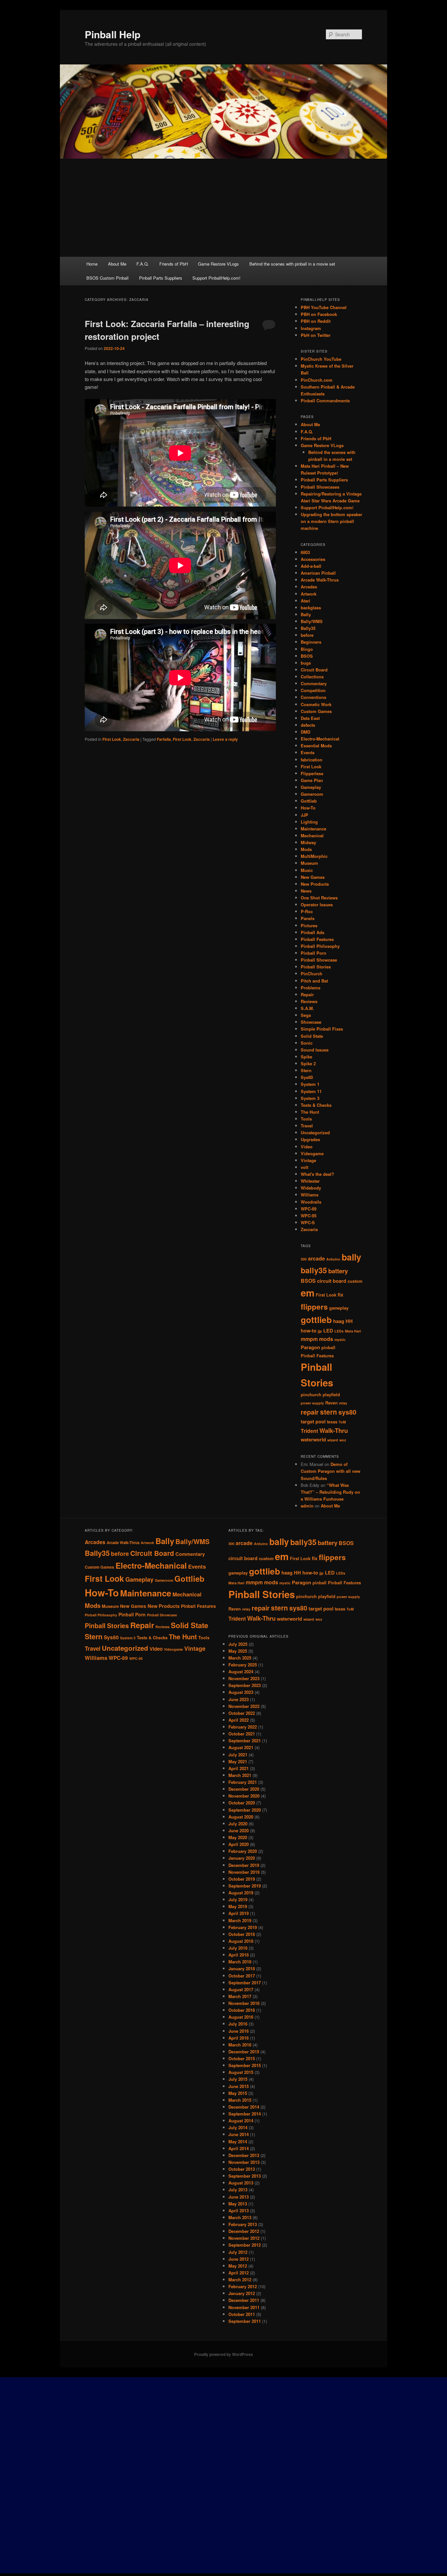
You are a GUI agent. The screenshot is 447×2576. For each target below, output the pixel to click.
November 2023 (244, 1678)
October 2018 (242, 1934)
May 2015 (238, 2093)
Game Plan (312, 780)
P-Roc (307, 911)
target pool (313, 1422)
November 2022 (244, 1706)
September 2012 (245, 2245)
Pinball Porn (313, 953)
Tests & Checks (316, 1105)
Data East (310, 718)
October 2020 (242, 1803)
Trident (309, 1431)
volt (304, 1167)
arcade (316, 1258)
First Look (112, 739)
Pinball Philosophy (320, 946)
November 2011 (244, 2307)
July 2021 (238, 1755)
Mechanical (312, 835)
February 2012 (243, 2286)
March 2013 (240, 2217)
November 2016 (244, 2003)
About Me (117, 264)
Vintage (308, 1160)
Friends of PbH (174, 264)
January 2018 (242, 1968)
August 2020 (241, 1817)
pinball (328, 1348)
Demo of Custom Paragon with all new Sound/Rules (331, 1471)
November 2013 (244, 2162)
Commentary (314, 683)
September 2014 (245, 2114)
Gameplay (311, 787)
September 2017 (245, 1983)
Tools (306, 1119)
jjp (320, 1331)
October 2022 (242, 1713)
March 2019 (240, 1920)
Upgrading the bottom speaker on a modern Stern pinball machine (331, 521)
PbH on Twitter (316, 335)
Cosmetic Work (316, 704)
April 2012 (239, 2273)
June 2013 (239, 2197)
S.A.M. (307, 1008)
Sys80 (307, 1077)
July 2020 (238, 1824)
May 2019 (238, 1906)
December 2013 (244, 2155)
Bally (306, 614)
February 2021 (243, 1782)
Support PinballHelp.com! (216, 278)
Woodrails (311, 1202)
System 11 (311, 1091)
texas (332, 1422)
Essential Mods (316, 746)
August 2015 (241, 2072)
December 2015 (244, 2052)
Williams (310, 1195)
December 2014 (244, 2107)
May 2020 (238, 1837)
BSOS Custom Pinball (107, 278)
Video (307, 1147)
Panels (308, 918)
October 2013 (242, 2169)
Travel (307, 1126)
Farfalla (164, 739)
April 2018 (239, 1955)
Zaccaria (131, 739)
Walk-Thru (334, 1430)
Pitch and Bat (314, 981)
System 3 (310, 1098)
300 (304, 1259)
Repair (307, 994)
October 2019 (242, 1879)
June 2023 (239, 1699)
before (307, 635)
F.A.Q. (143, 264)
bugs (306, 663)
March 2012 (240, 2280)
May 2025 (238, 1651)
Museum (309, 863)
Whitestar (310, 1181)
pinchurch (311, 1395)
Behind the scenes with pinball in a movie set (292, 264)
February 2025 (243, 1665)
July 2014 (238, 2127)
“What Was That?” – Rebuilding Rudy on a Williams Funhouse (330, 1492)
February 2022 (243, 1727)
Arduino (333, 1259)
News (306, 891)
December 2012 (244, 2231)
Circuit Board (314, 670)
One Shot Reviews (319, 898)
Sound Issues (315, 1050)
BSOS (307, 656)
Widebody (311, 1188)
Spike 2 (308, 1063)
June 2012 (239, 2259)
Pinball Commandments (325, 400)
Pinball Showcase (319, 960)
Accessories (313, 559)
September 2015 (245, 2065)
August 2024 (241, 1671)
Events (308, 752)
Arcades (309, 587)
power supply (312, 1403)
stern (329, 1412)
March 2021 (240, 1775)
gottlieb (316, 1320)
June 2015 (239, 2086)
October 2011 (242, 2314)
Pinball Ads (313, 932)
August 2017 (241, 1989)
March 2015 (240, 2100)
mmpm (309, 1339)
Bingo (307, 649)
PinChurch (312, 974)
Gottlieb (309, 801)
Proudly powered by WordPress (223, 2354)
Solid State (312, 1036)
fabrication (312, 760)
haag (339, 1321)
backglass (311, 608)
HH (349, 1321)
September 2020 (245, 1810)
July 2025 (238, 1644)
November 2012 (244, 2238)
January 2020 (242, 1858)
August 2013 (241, 2183)
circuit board (332, 1281)
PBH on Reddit (316, 321)
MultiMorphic (314, 856)
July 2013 (238, 2190)
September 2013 (245, 2176)
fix (340, 1295)
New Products (315, 884)
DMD (305, 732)
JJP (304, 815)
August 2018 (241, 1941)
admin (307, 1506)
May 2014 (238, 2141)
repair (310, 1412)
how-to (309, 1331)
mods (326, 1339)
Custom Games (316, 711)
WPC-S (308, 1222)
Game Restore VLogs (218, 264)
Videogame (312, 1153)
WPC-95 (309, 1216)
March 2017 (240, 1996)
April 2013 (239, 2210)
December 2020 (244, 1789)
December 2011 (244, 2300)
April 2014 (239, 2148)
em (308, 1293)
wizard (333, 1440)
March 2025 (240, 1658)
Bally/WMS (312, 621)
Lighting (309, 822)
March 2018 (240, 1962)
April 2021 (239, 1768)
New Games (313, 877)
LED (328, 1331)
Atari (305, 601)
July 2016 (238, 2024)
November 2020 (244, 1796)
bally (351, 1257)
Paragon (310, 1347)
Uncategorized (315, 1132)
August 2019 (241, 1893)
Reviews (309, 1001)
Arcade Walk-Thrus (320, 580)
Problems (311, 988)
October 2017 (242, 1976)
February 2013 (243, 2224)
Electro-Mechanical (320, 739)
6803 (305, 552)
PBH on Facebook (319, 314)
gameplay (339, 1308)
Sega (306, 1015)
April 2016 (239, 2038)
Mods (306, 849)
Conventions (313, 697)
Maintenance (313, 829)
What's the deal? (317, 1174)
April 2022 (239, 1720)
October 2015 (242, 2058)
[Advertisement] (223, 208)
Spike (306, 1057)
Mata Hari (353, 1331)
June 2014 (239, 2134)
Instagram (311, 328)
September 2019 (245, 1886)
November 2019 (244, 1872)
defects (308, 725)
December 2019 (244, 1865)
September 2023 (245, 1685)
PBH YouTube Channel (324, 307)
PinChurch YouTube (321, 359)
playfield (331, 1395)
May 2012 (238, 2266)
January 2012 (242, 2293)
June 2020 (239, 1830)
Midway (308, 842)
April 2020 (239, 1844)
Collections (312, 677)
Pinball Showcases (320, 487)
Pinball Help (113, 34)
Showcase (311, 1022)
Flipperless (312, 773)
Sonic (307, 1043)
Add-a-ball (311, 566)
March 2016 (240, 2045)
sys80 (347, 1412)
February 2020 (243, 1851)
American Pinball (318, 573)
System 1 (310, 1084)
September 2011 (245, 2321)
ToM (342, 1422)
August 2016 (241, 2017)
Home (92, 264)
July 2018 (238, 1948)
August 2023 (241, 1692)
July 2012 (238, 2252)
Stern (306, 1070)
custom (355, 1281)
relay (343, 1403)
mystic (340, 1340)
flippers (314, 1307)
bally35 (314, 1270)
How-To (308, 808)
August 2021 (241, 1747)
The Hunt (310, 1112)
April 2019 (239, 1913)
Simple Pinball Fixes (322, 1029)
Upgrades (310, 1139)
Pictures (309, 925)
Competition (313, 690)
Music (307, 870)
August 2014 (241, 2121)
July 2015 (238, 2079)
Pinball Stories (316, 967)
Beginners (311, 642)
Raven (331, 1403)
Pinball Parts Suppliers (161, 278)
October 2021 (242, 1734)
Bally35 (308, 628)
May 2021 (238, 1761)
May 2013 (238, 2204)
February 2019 (243, 1927)
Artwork (309, 594)
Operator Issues (317, 905)
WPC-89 (309, 1209)
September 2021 (245, 1741)
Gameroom (312, 794)
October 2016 (242, 2010)
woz (343, 1440)
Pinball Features (317, 939)
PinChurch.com (317, 380)
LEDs (339, 1331)
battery (338, 1271)
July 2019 (238, 1899)
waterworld (313, 1440)
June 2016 (239, 2031)
